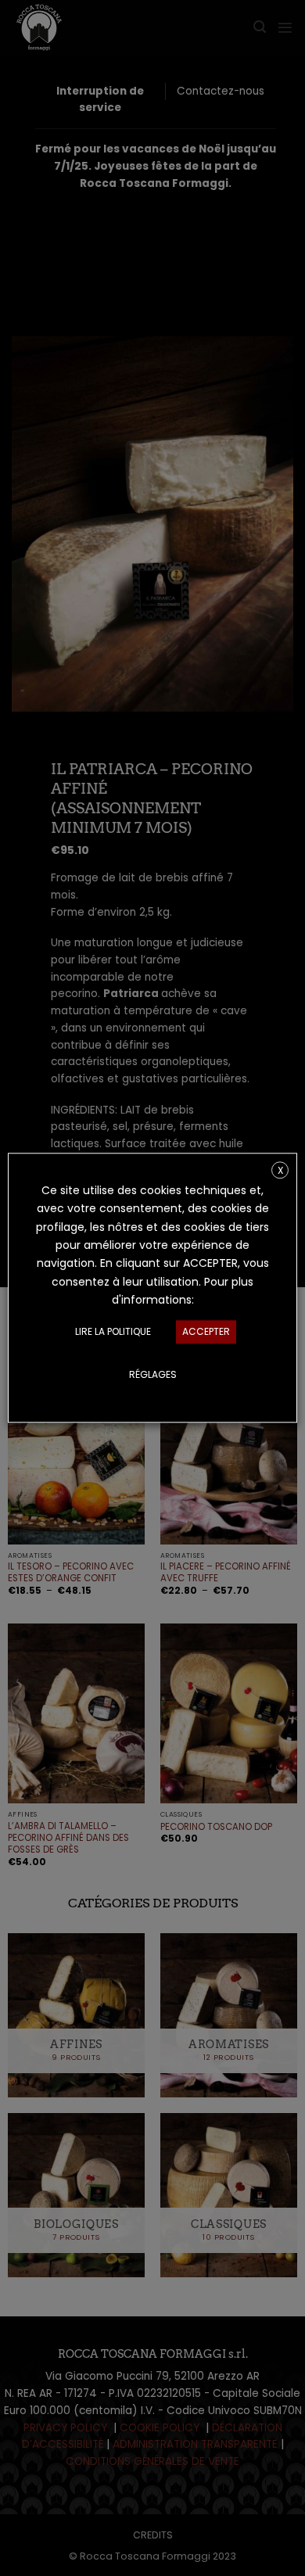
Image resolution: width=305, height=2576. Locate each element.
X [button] (280, 1170)
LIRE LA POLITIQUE (113, 1332)
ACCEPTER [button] (206, 1332)
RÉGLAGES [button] (153, 1375)
